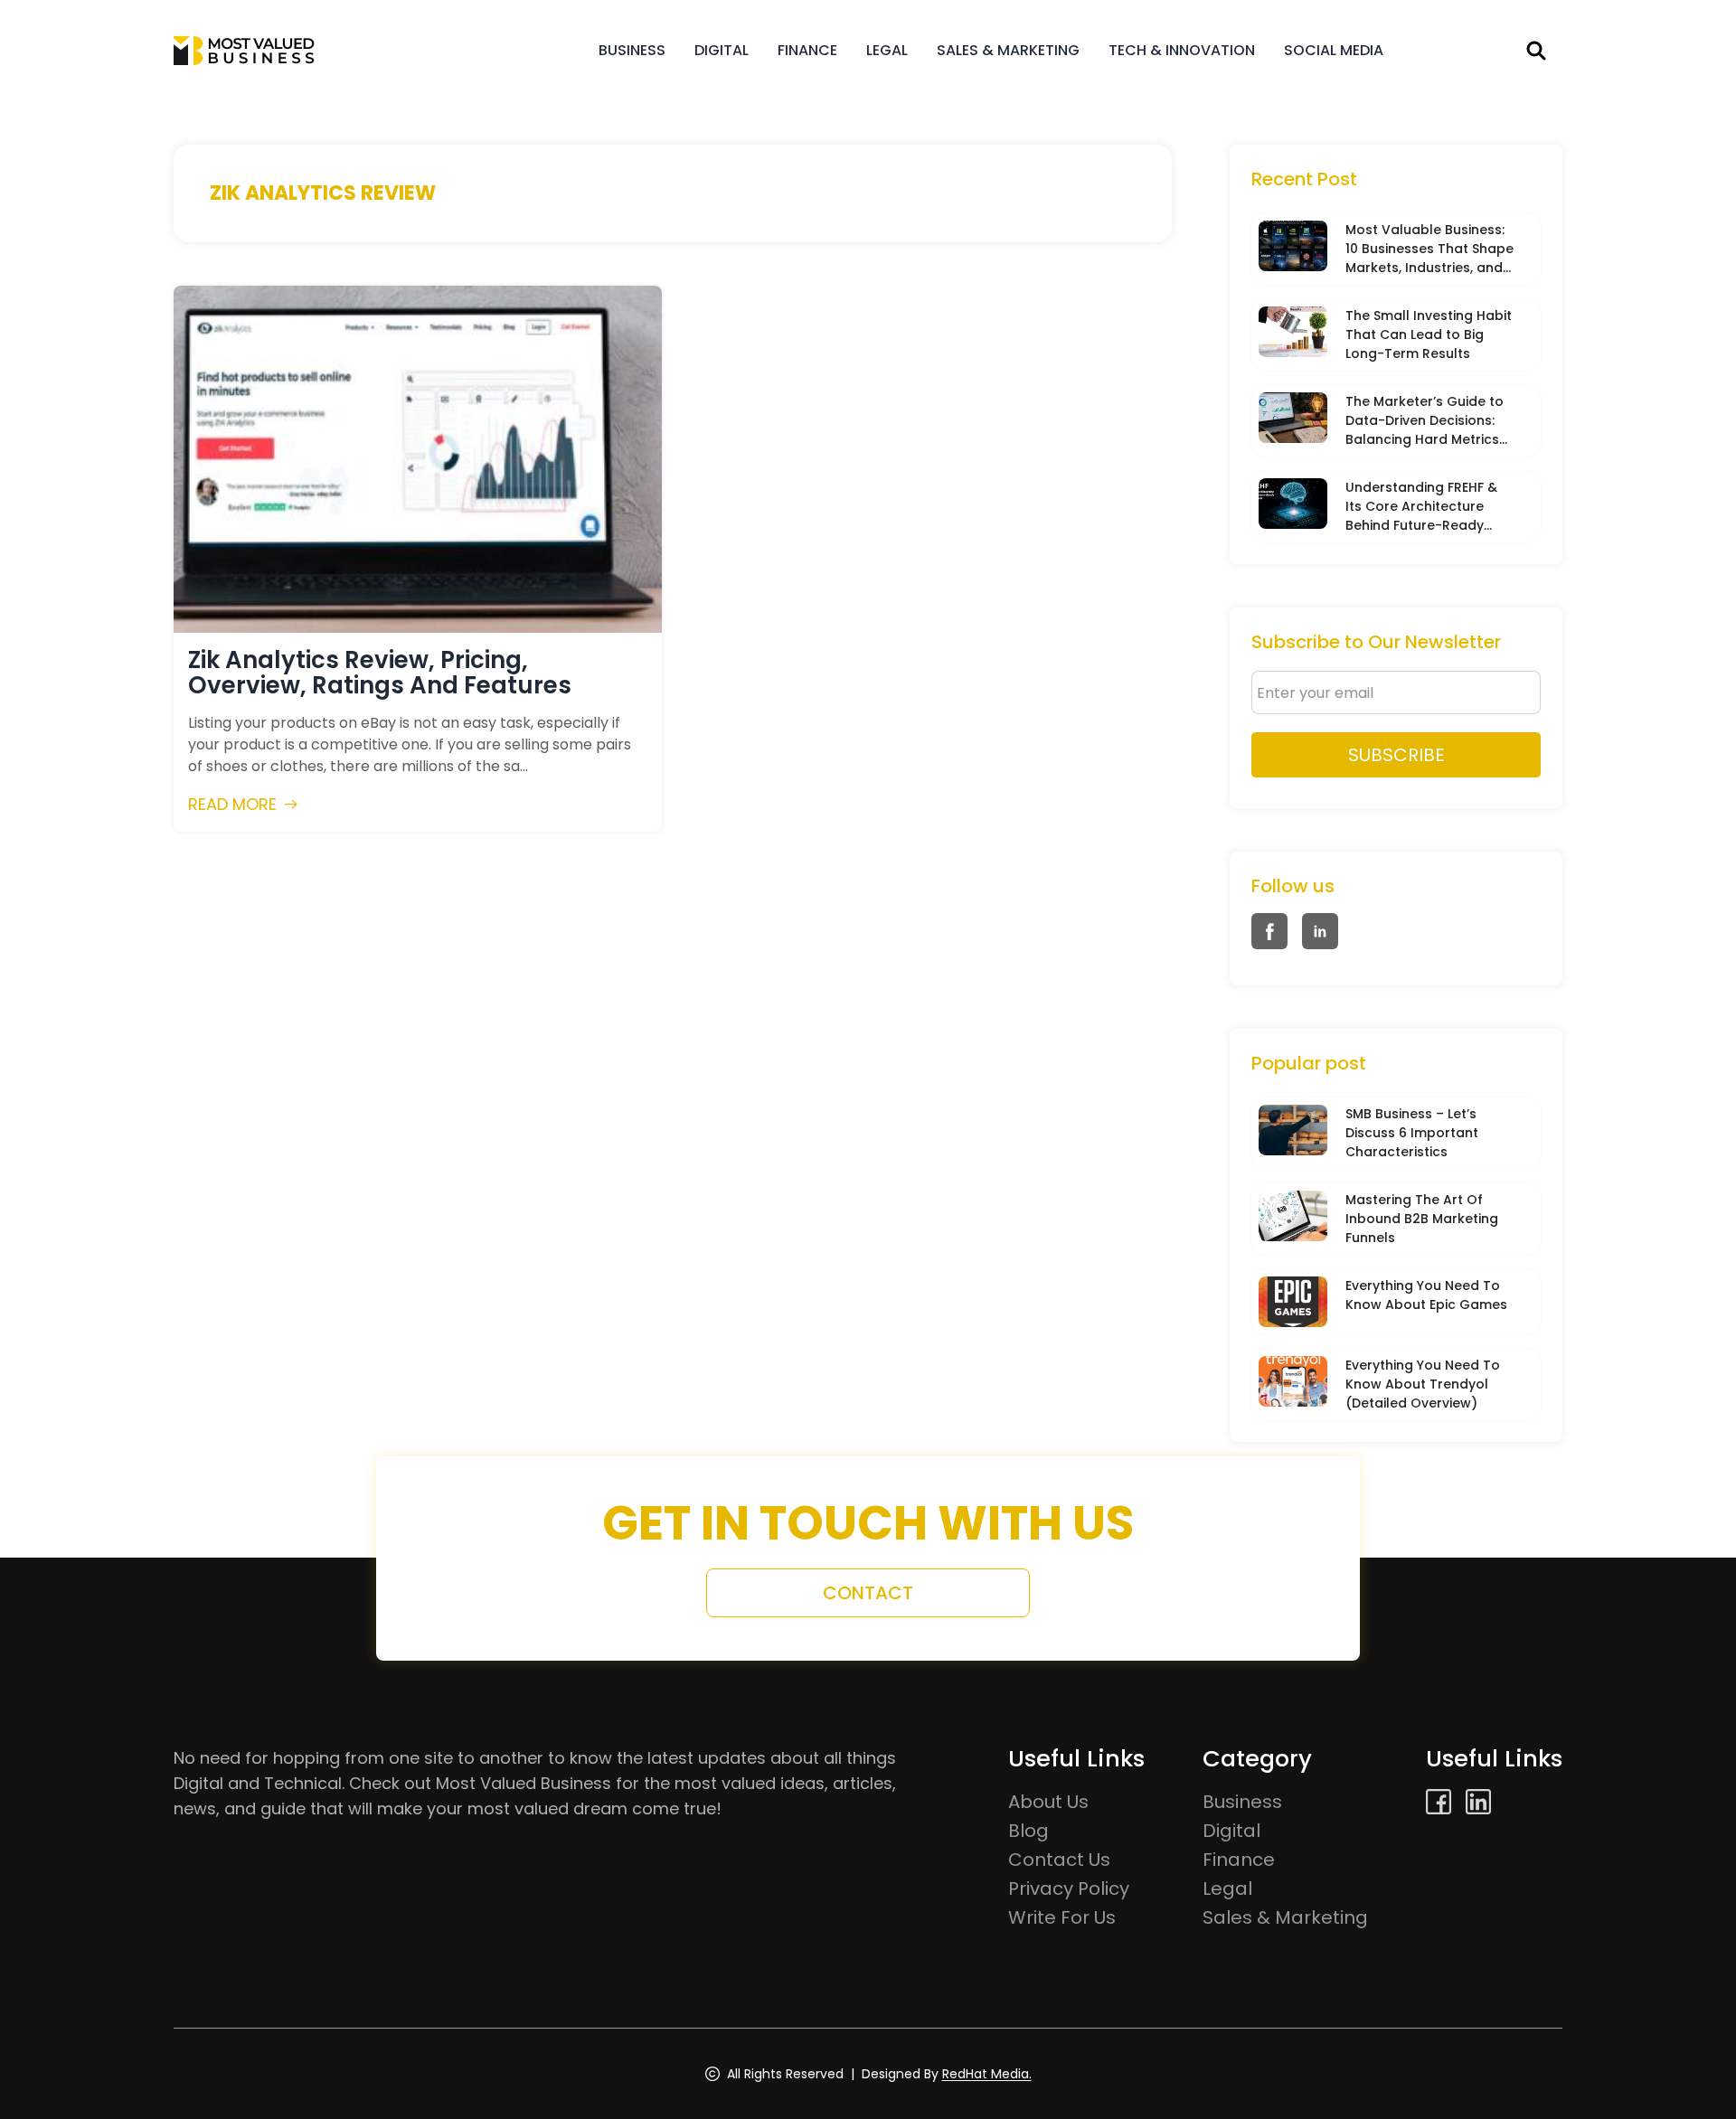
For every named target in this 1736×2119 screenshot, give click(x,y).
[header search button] (1536, 51)
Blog (1028, 1831)
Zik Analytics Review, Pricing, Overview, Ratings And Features (380, 673)
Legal (887, 50)
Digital (722, 50)
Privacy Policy (1069, 1888)
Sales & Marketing (1008, 50)
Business (632, 50)
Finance (807, 50)
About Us (1048, 1802)
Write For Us (1062, 1917)
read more (232, 804)
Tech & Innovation (1182, 50)
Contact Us (1059, 1860)
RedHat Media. (987, 2074)
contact (868, 1593)
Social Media (1334, 50)
